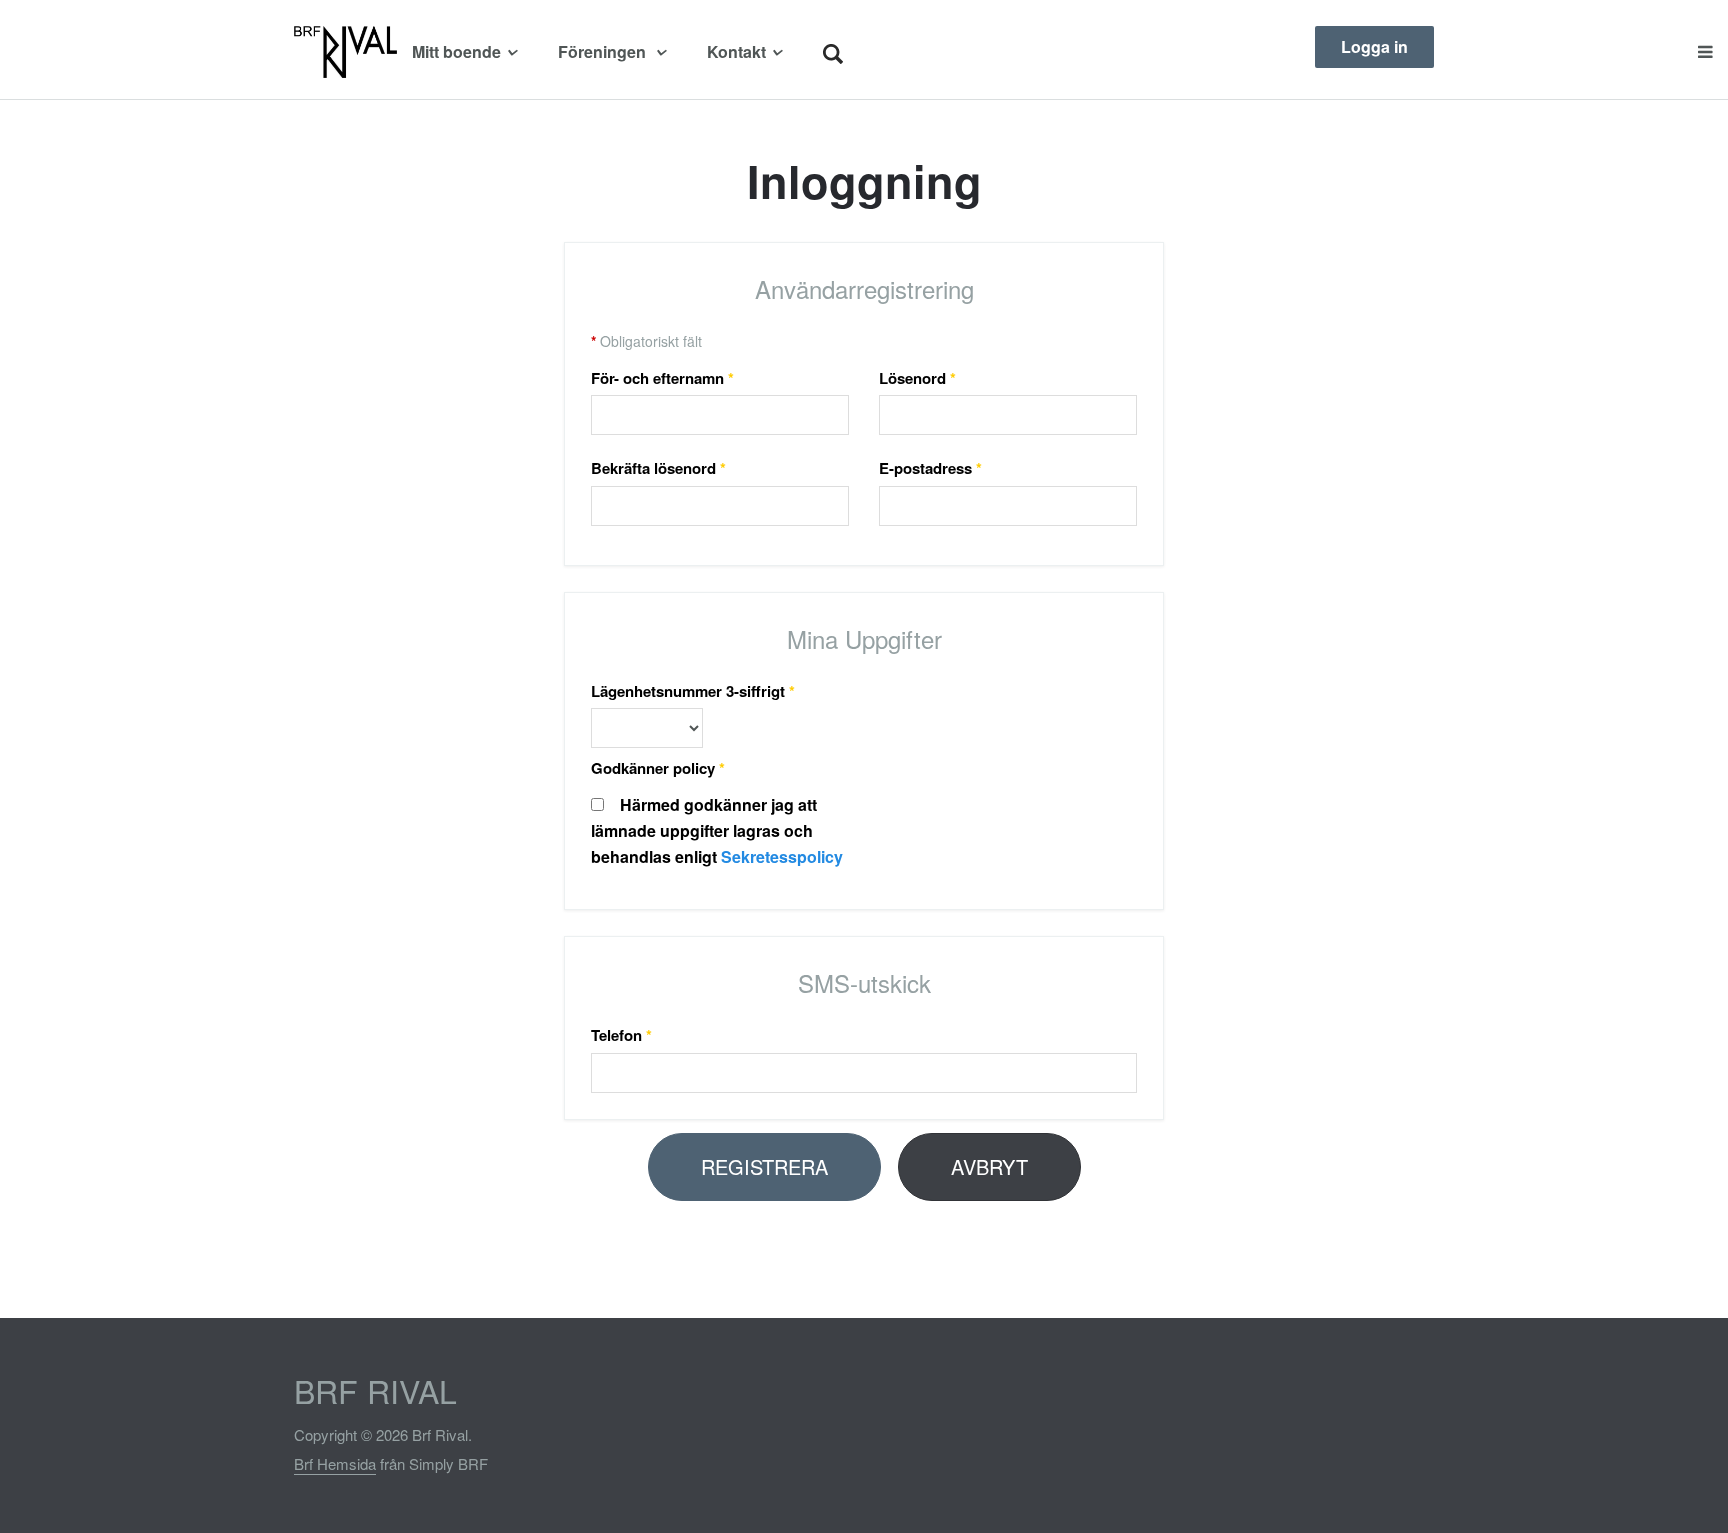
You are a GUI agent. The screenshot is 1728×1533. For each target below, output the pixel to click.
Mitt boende (456, 51)
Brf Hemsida (335, 1463)
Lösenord (917, 378)
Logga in (1374, 46)
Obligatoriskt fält (646, 341)
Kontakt (736, 51)
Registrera (764, 1166)
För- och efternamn (662, 378)
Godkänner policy (658, 768)
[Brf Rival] (345, 52)
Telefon (621, 1035)
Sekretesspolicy (782, 856)
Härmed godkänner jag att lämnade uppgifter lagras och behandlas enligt (717, 830)
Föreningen (604, 51)
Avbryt (989, 1166)
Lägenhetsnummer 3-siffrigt (693, 691)
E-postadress (930, 468)
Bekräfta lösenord (658, 468)
